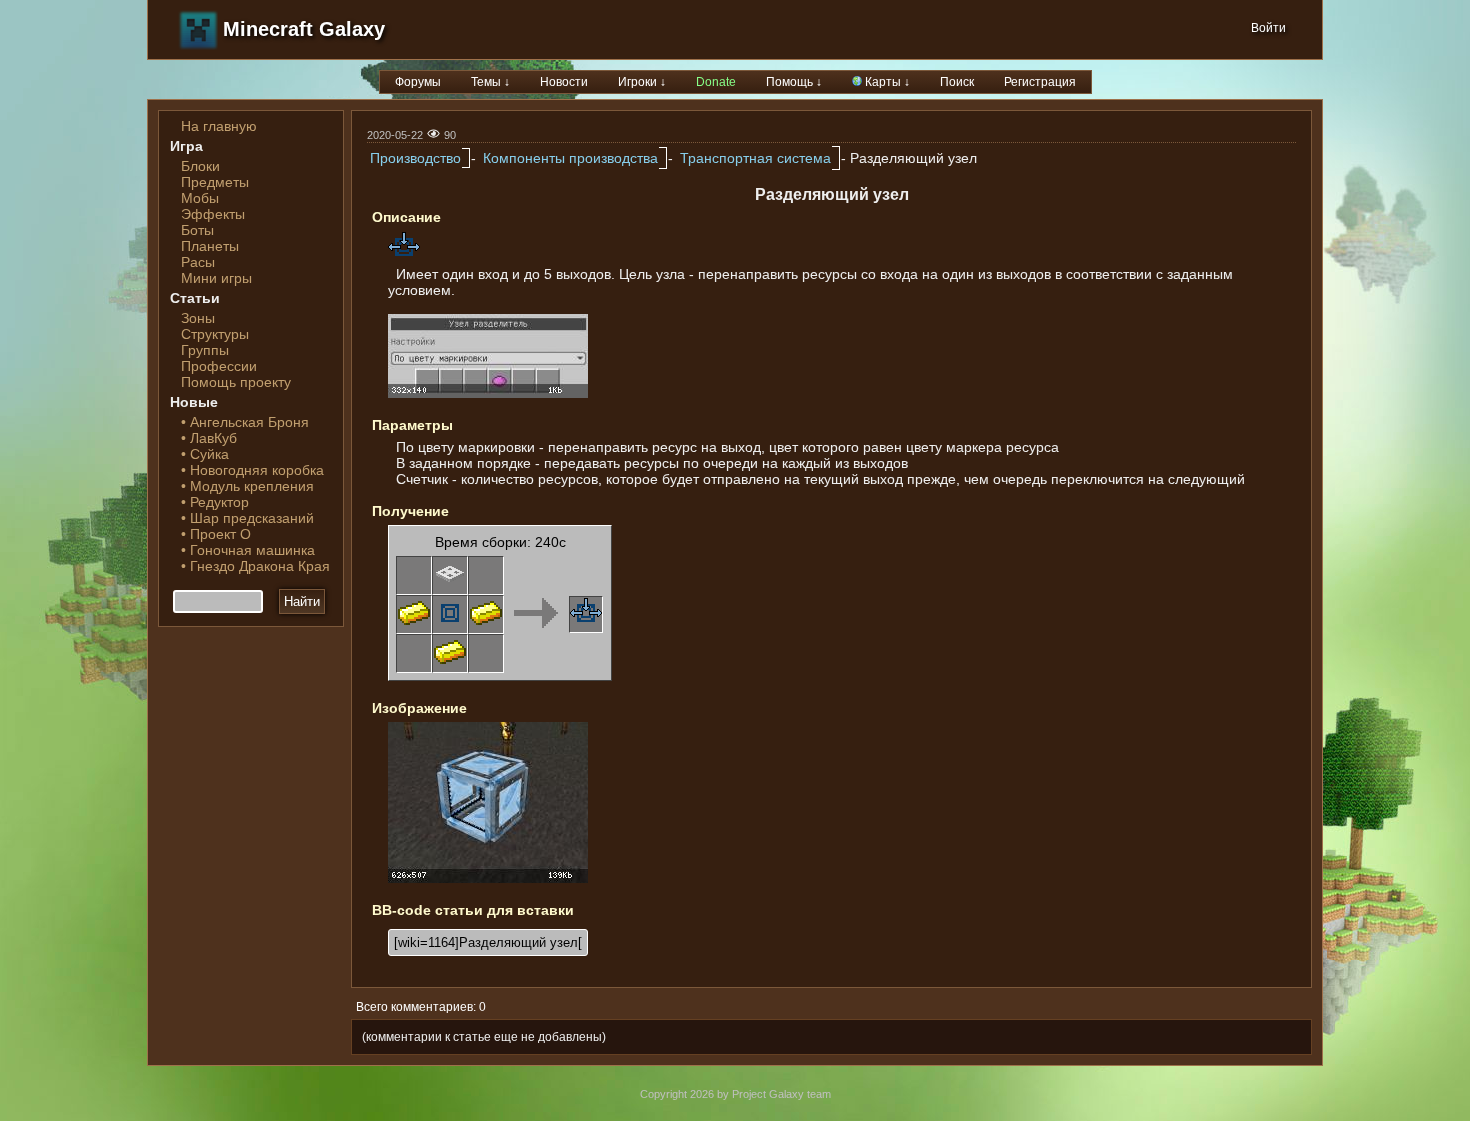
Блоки (200, 166)
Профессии (219, 366)
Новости (564, 82)
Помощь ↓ (794, 82)
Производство (415, 158)
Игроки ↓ (642, 82)
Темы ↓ (490, 82)
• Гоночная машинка (248, 550)
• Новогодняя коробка (252, 470)
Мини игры (216, 278)
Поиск (957, 82)
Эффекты (213, 214)
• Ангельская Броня (245, 422)
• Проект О (216, 534)
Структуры (215, 334)
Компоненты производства (570, 158)
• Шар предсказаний (247, 518)
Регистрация (1040, 82)
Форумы (418, 82)
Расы (198, 262)
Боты (197, 230)
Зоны (198, 318)
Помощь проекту (236, 382)
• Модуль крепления (247, 486)
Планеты (210, 246)
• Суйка (205, 454)
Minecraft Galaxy (304, 29)
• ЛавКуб (209, 438)
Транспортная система (755, 158)
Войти (1268, 28)
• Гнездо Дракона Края (255, 566)
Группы (205, 350)
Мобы (200, 198)
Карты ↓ (886, 82)
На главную (219, 126)
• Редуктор (215, 502)
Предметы (215, 182)
